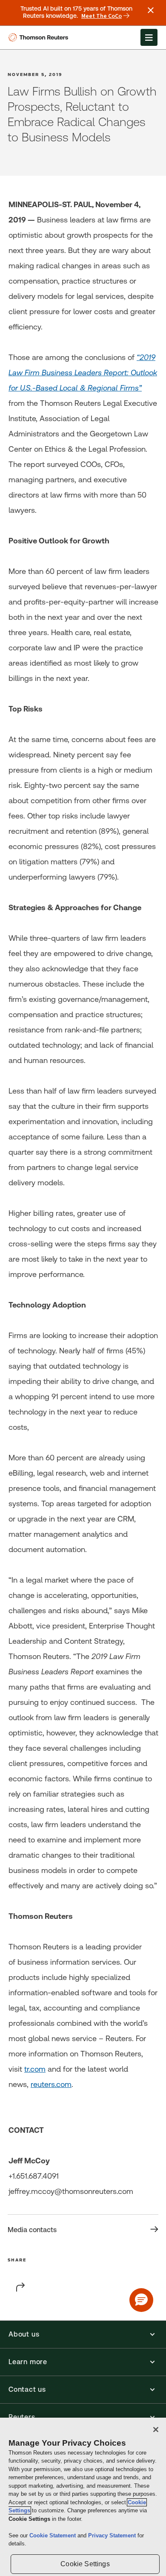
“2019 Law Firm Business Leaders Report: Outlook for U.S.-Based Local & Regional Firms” (83, 373)
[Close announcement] (151, 10)
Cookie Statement (53, 2535)
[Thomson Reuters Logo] (40, 37)
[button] (83, 2334)
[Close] (156, 2430)
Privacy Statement (113, 2535)
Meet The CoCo (102, 16)
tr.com (35, 2069)
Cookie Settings (85, 2564)
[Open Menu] (149, 37)
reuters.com (51, 2084)
